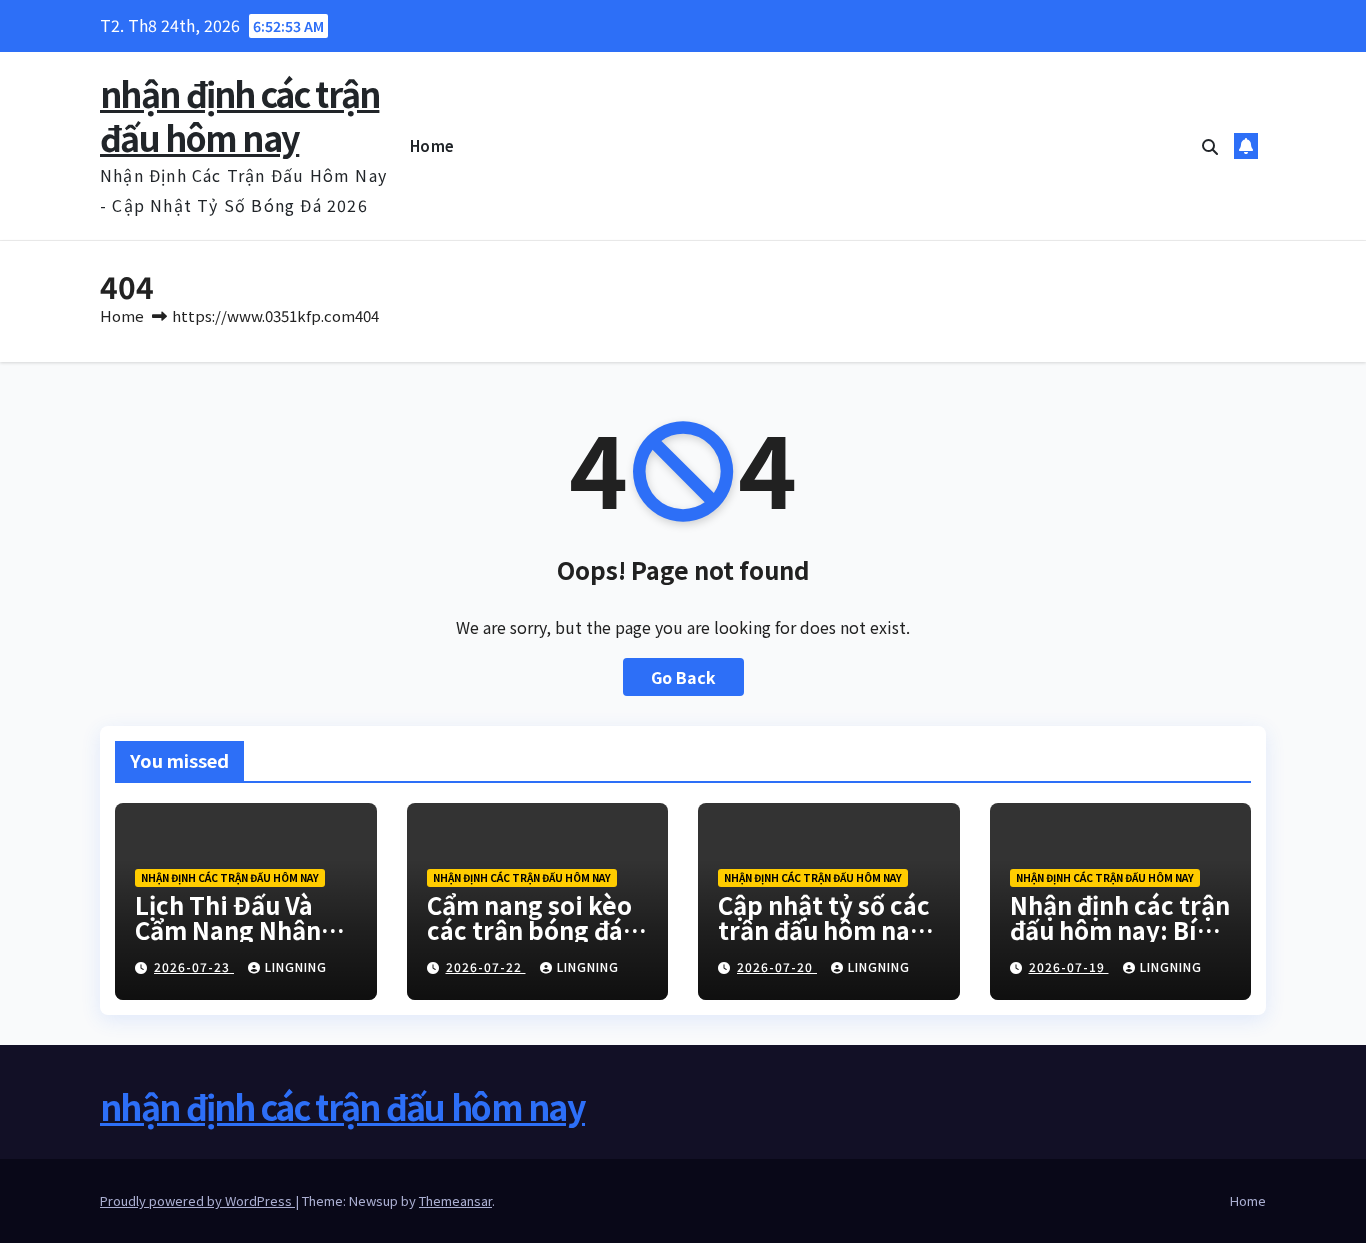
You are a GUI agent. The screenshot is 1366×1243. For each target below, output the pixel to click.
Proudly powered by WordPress (197, 1200)
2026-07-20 (777, 966)
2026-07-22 (486, 966)
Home (432, 145)
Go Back (683, 677)
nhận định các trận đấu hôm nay (239, 115)
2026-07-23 (194, 966)
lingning (296, 966)
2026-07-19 (1069, 966)
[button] (1210, 146)
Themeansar (455, 1200)
